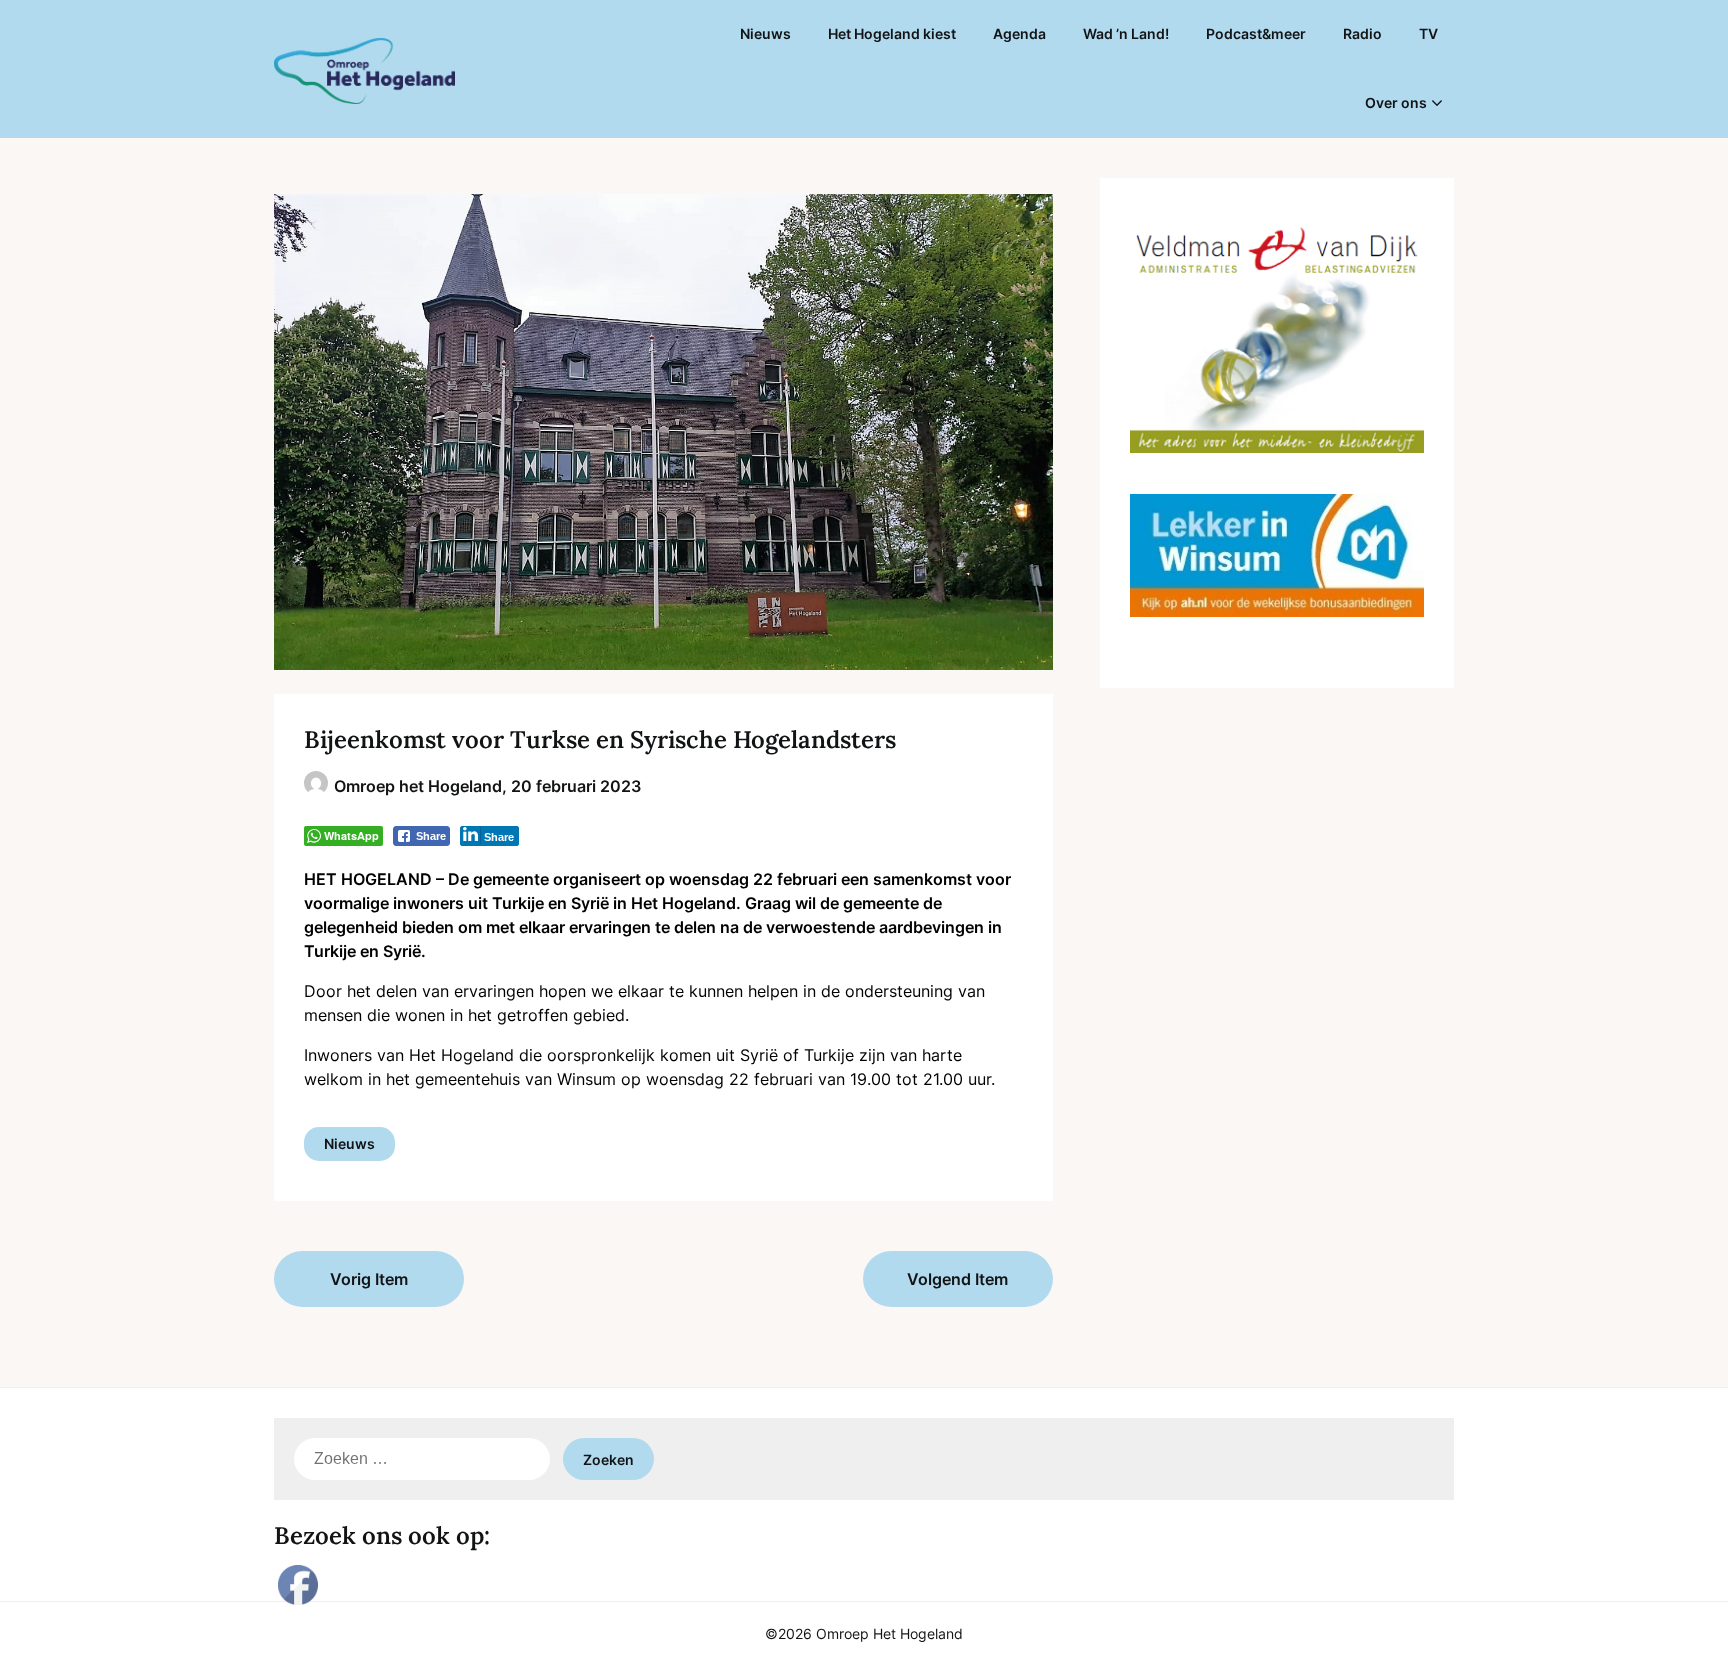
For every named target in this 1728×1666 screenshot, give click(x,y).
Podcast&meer (1256, 33)
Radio (1362, 33)
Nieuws (765, 33)
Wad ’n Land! (1126, 33)
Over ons (1396, 102)
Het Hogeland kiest (892, 33)
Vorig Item (369, 1279)
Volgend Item (957, 1279)
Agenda (1019, 33)
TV (1428, 33)
